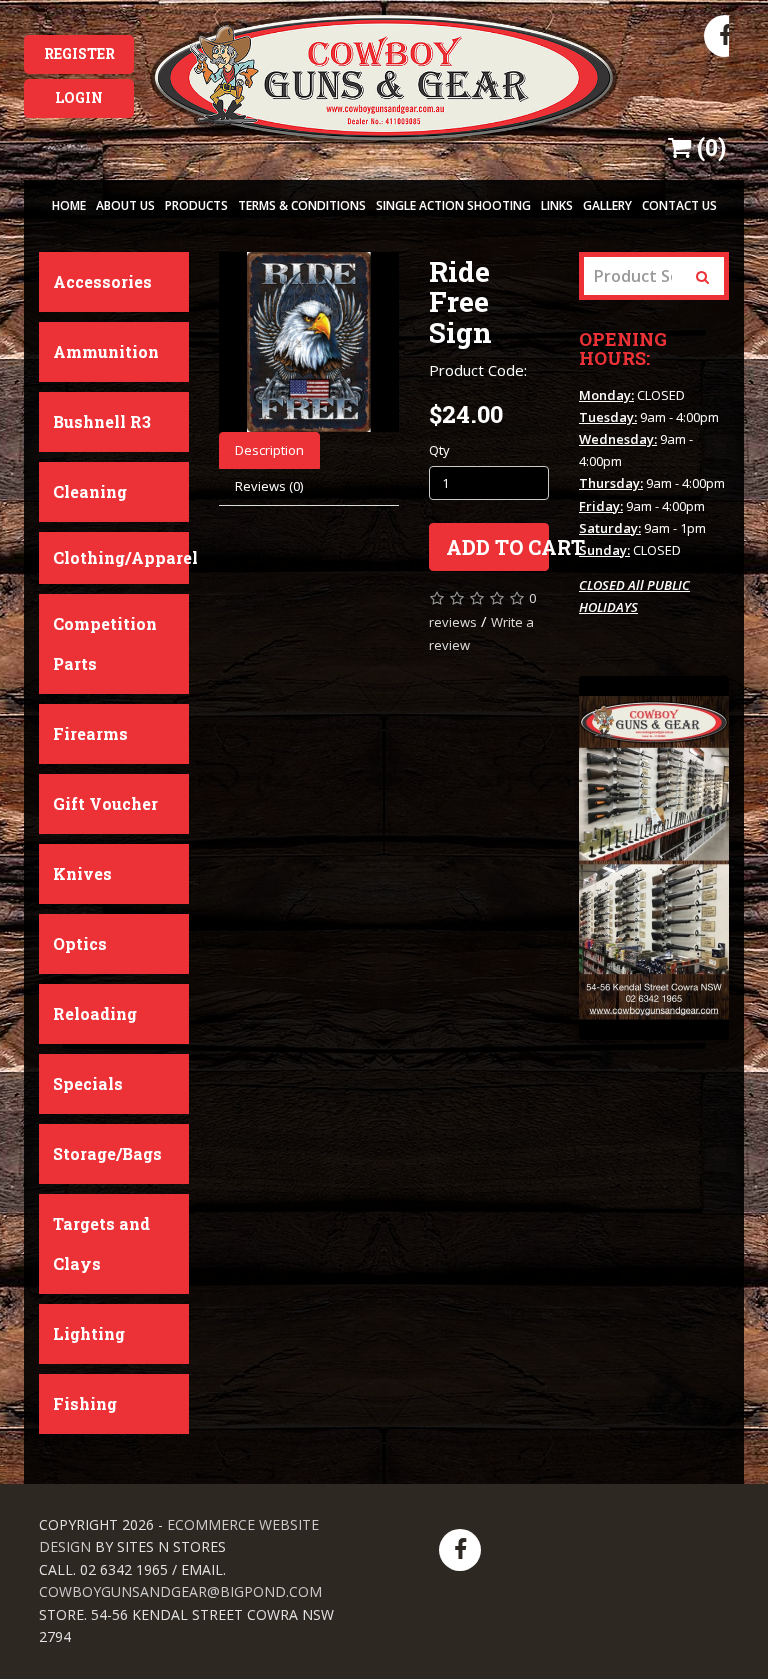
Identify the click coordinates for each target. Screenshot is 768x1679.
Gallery (607, 205)
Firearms (90, 733)
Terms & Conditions (302, 205)
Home (69, 205)
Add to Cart (497, 547)
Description (269, 450)
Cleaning (90, 491)
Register (79, 53)
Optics (80, 943)
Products (196, 205)
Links (557, 205)
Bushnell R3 (102, 421)
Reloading (95, 1013)
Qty (439, 450)
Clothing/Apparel (121, 557)
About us (125, 205)
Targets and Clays (101, 1243)
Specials (88, 1083)
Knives (82, 873)
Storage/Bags (107, 1153)
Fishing (85, 1403)
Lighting (89, 1333)
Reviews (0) (269, 486)
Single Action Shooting (453, 205)
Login (79, 97)
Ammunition (106, 351)
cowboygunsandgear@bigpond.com (180, 1591)
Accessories (102, 281)
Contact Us (679, 205)
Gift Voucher (105, 803)
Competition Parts (105, 643)
